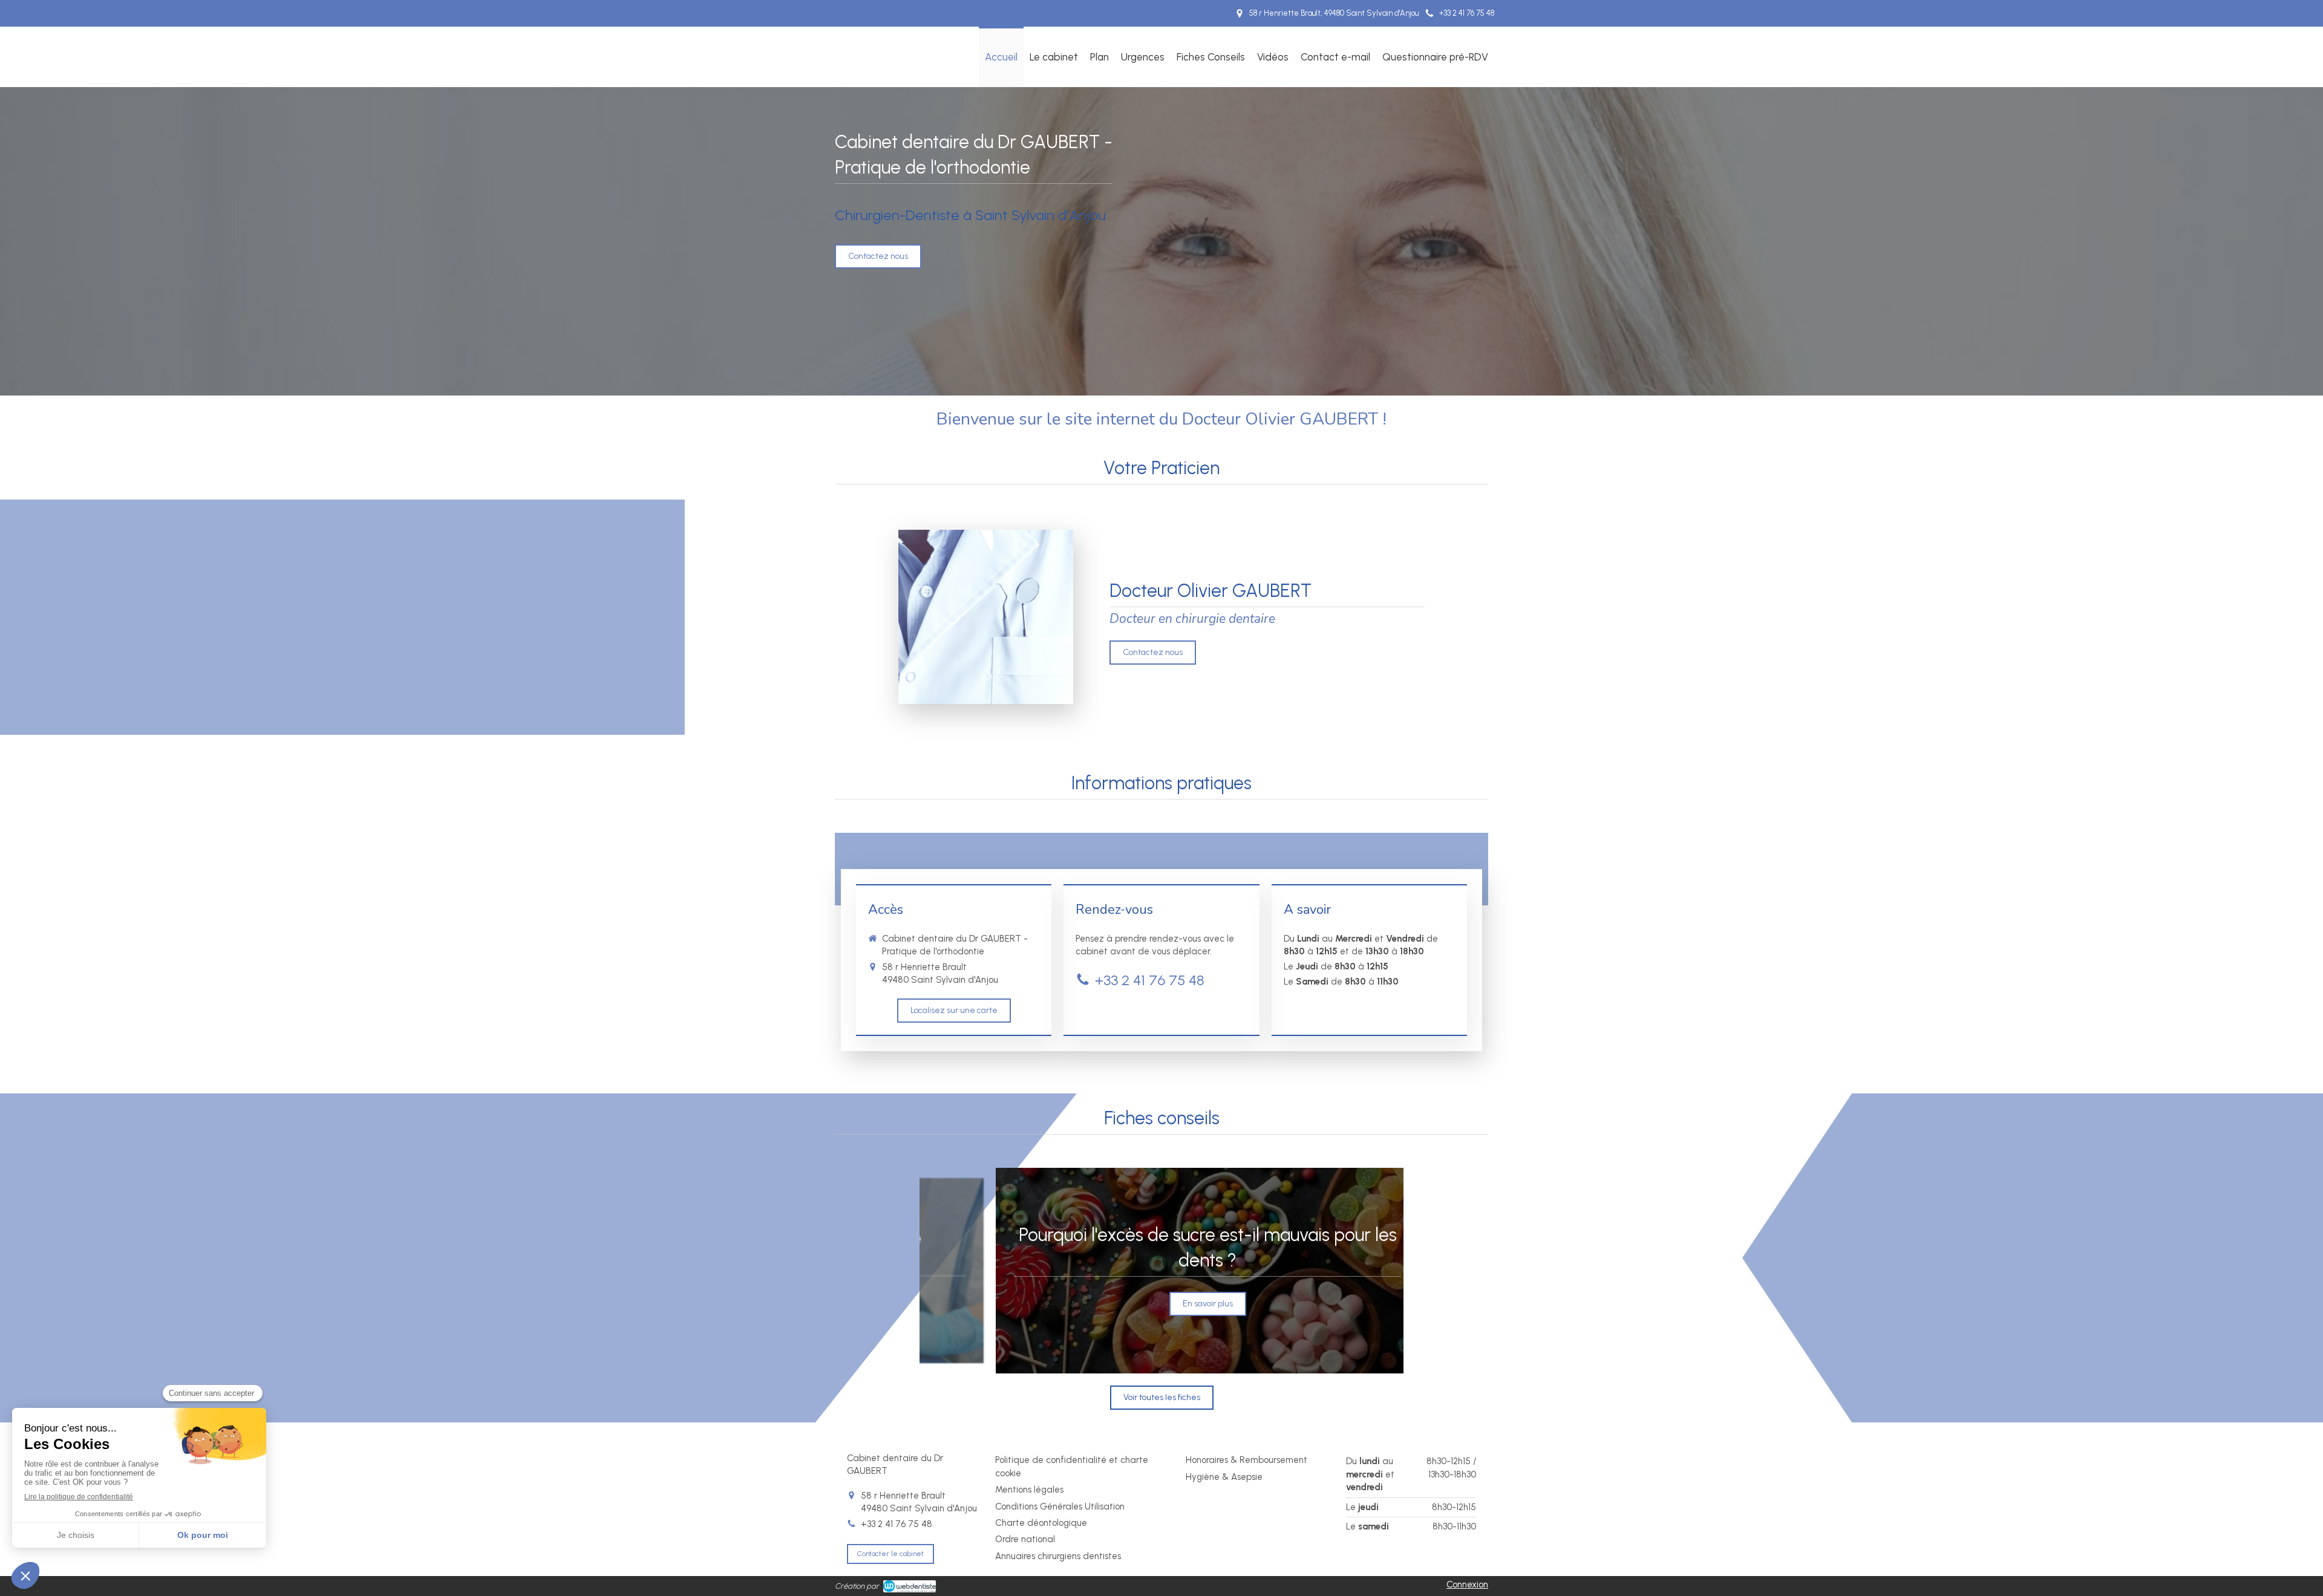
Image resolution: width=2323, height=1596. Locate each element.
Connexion (1467, 1585)
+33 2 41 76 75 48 (1150, 980)
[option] (1161, 1271)
